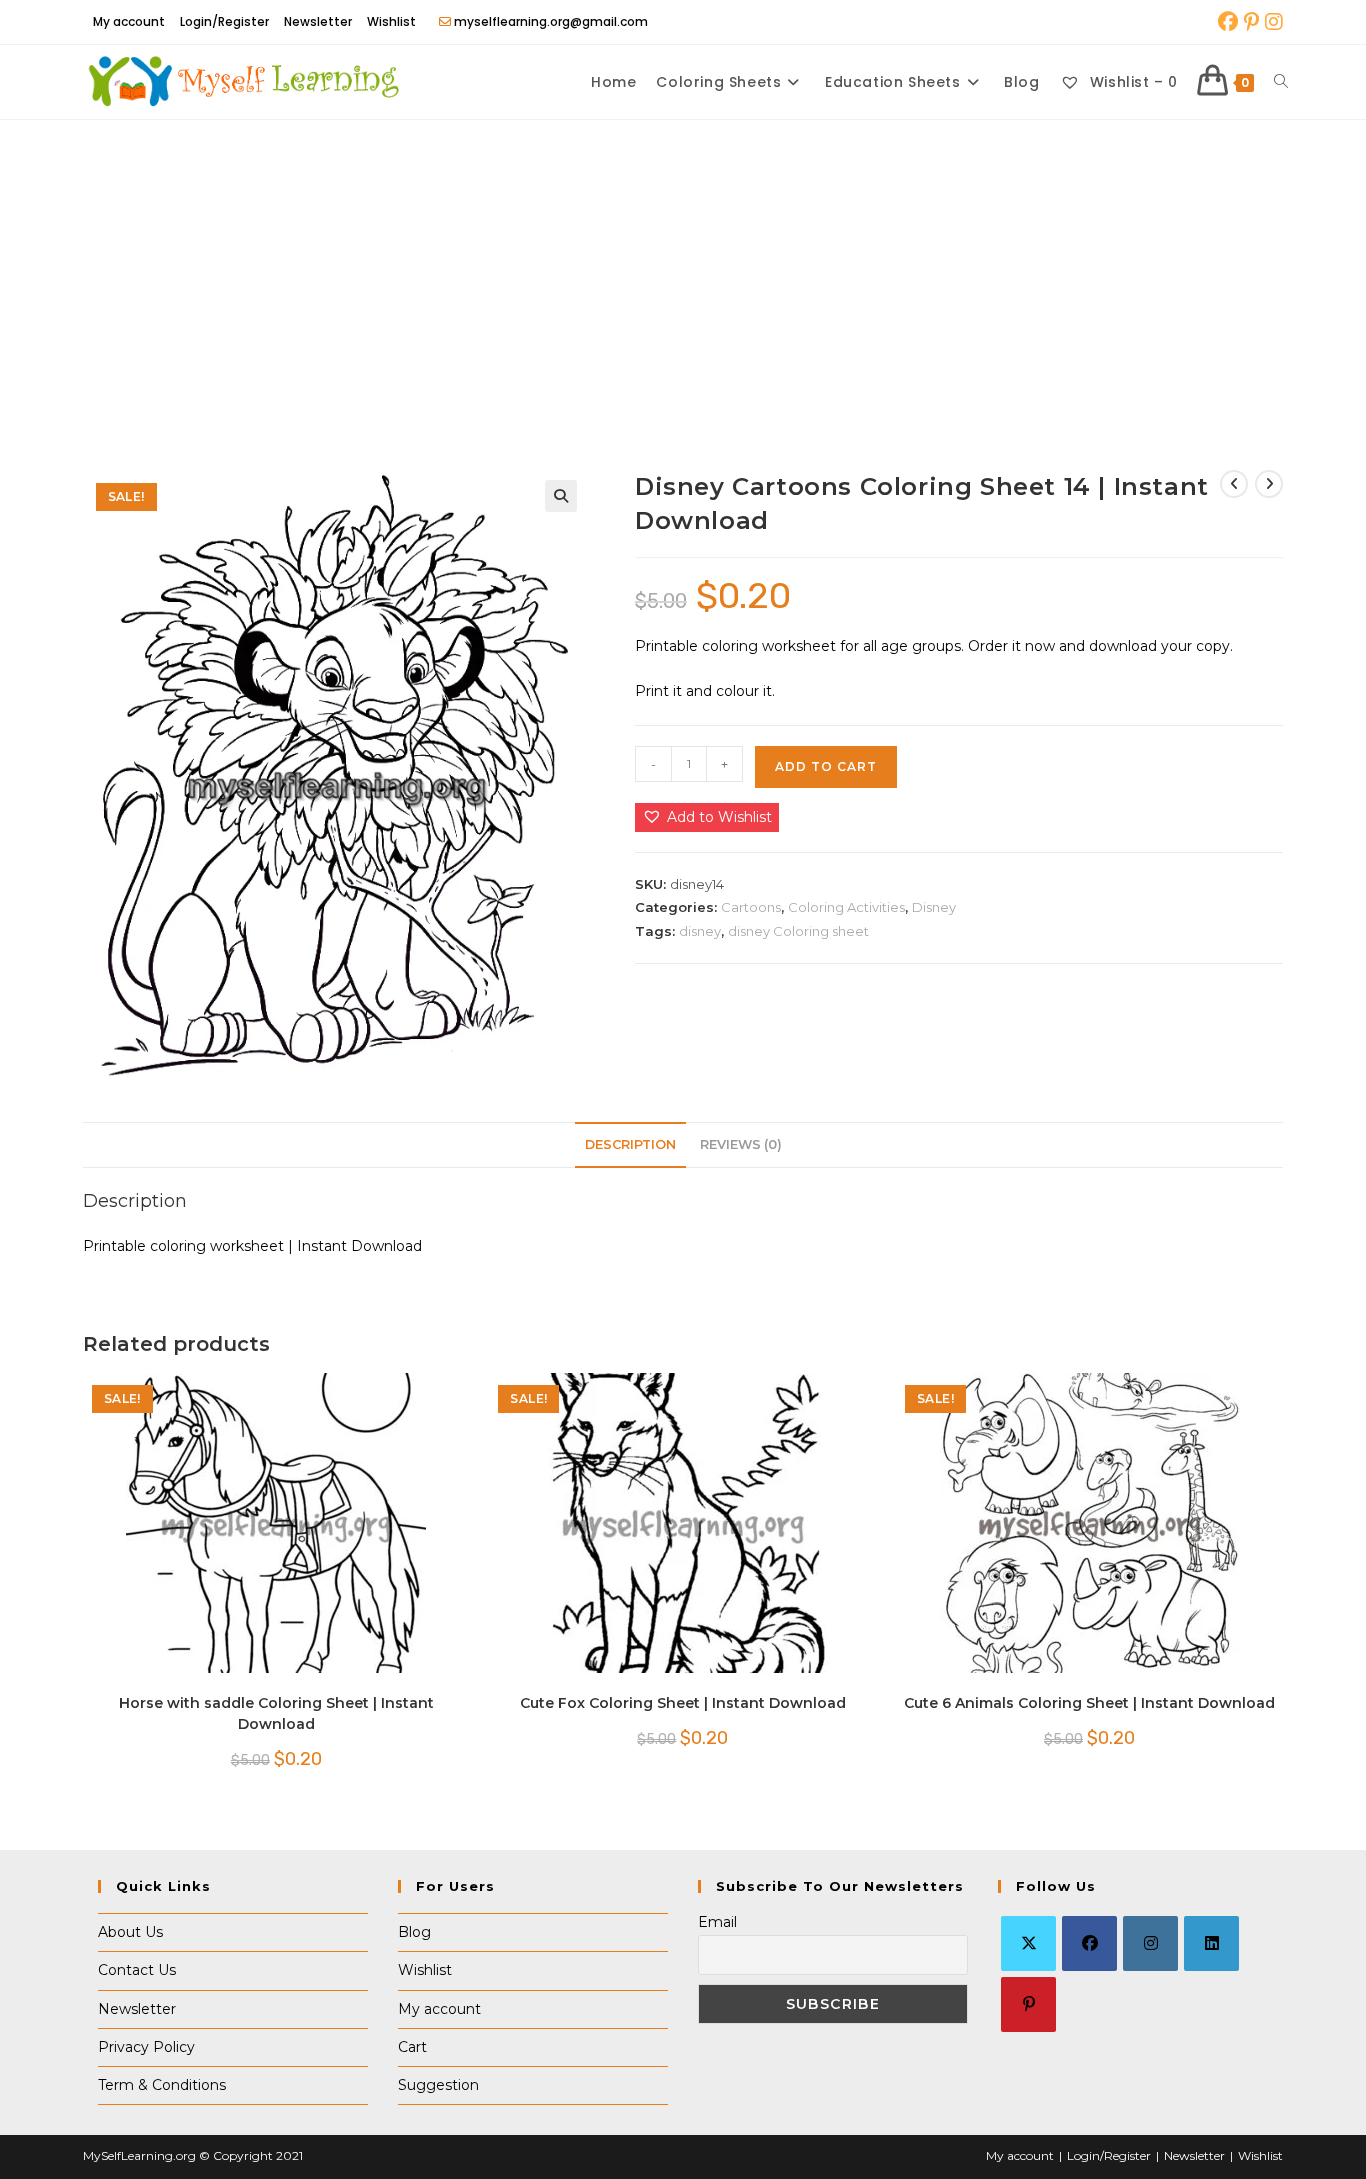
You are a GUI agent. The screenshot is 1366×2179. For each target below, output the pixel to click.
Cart (412, 2047)
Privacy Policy (146, 2047)
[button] (561, 496)
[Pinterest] (1028, 2004)
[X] (1028, 1943)
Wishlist (391, 21)
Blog (414, 1932)
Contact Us (137, 1970)
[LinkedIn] (1211, 1943)
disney (700, 931)
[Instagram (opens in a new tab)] (1272, 22)
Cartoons (751, 907)
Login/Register (224, 21)
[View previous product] (1234, 484)
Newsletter (318, 21)
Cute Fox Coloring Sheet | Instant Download (683, 1703)
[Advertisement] (683, 270)
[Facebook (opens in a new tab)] (1228, 22)
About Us (130, 1932)
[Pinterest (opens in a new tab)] (1251, 22)
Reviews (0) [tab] (741, 1144)
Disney (934, 907)
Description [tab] (630, 1144)
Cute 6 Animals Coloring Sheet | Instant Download (1089, 1703)
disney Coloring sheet (798, 931)
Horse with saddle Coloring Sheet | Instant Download (276, 1713)
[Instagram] (1150, 1943)
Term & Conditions (162, 2085)
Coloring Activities (846, 907)
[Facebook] (1089, 1943)
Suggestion (438, 2085)
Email (717, 1922)
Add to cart (826, 766)
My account (129, 21)
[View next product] (1269, 484)
